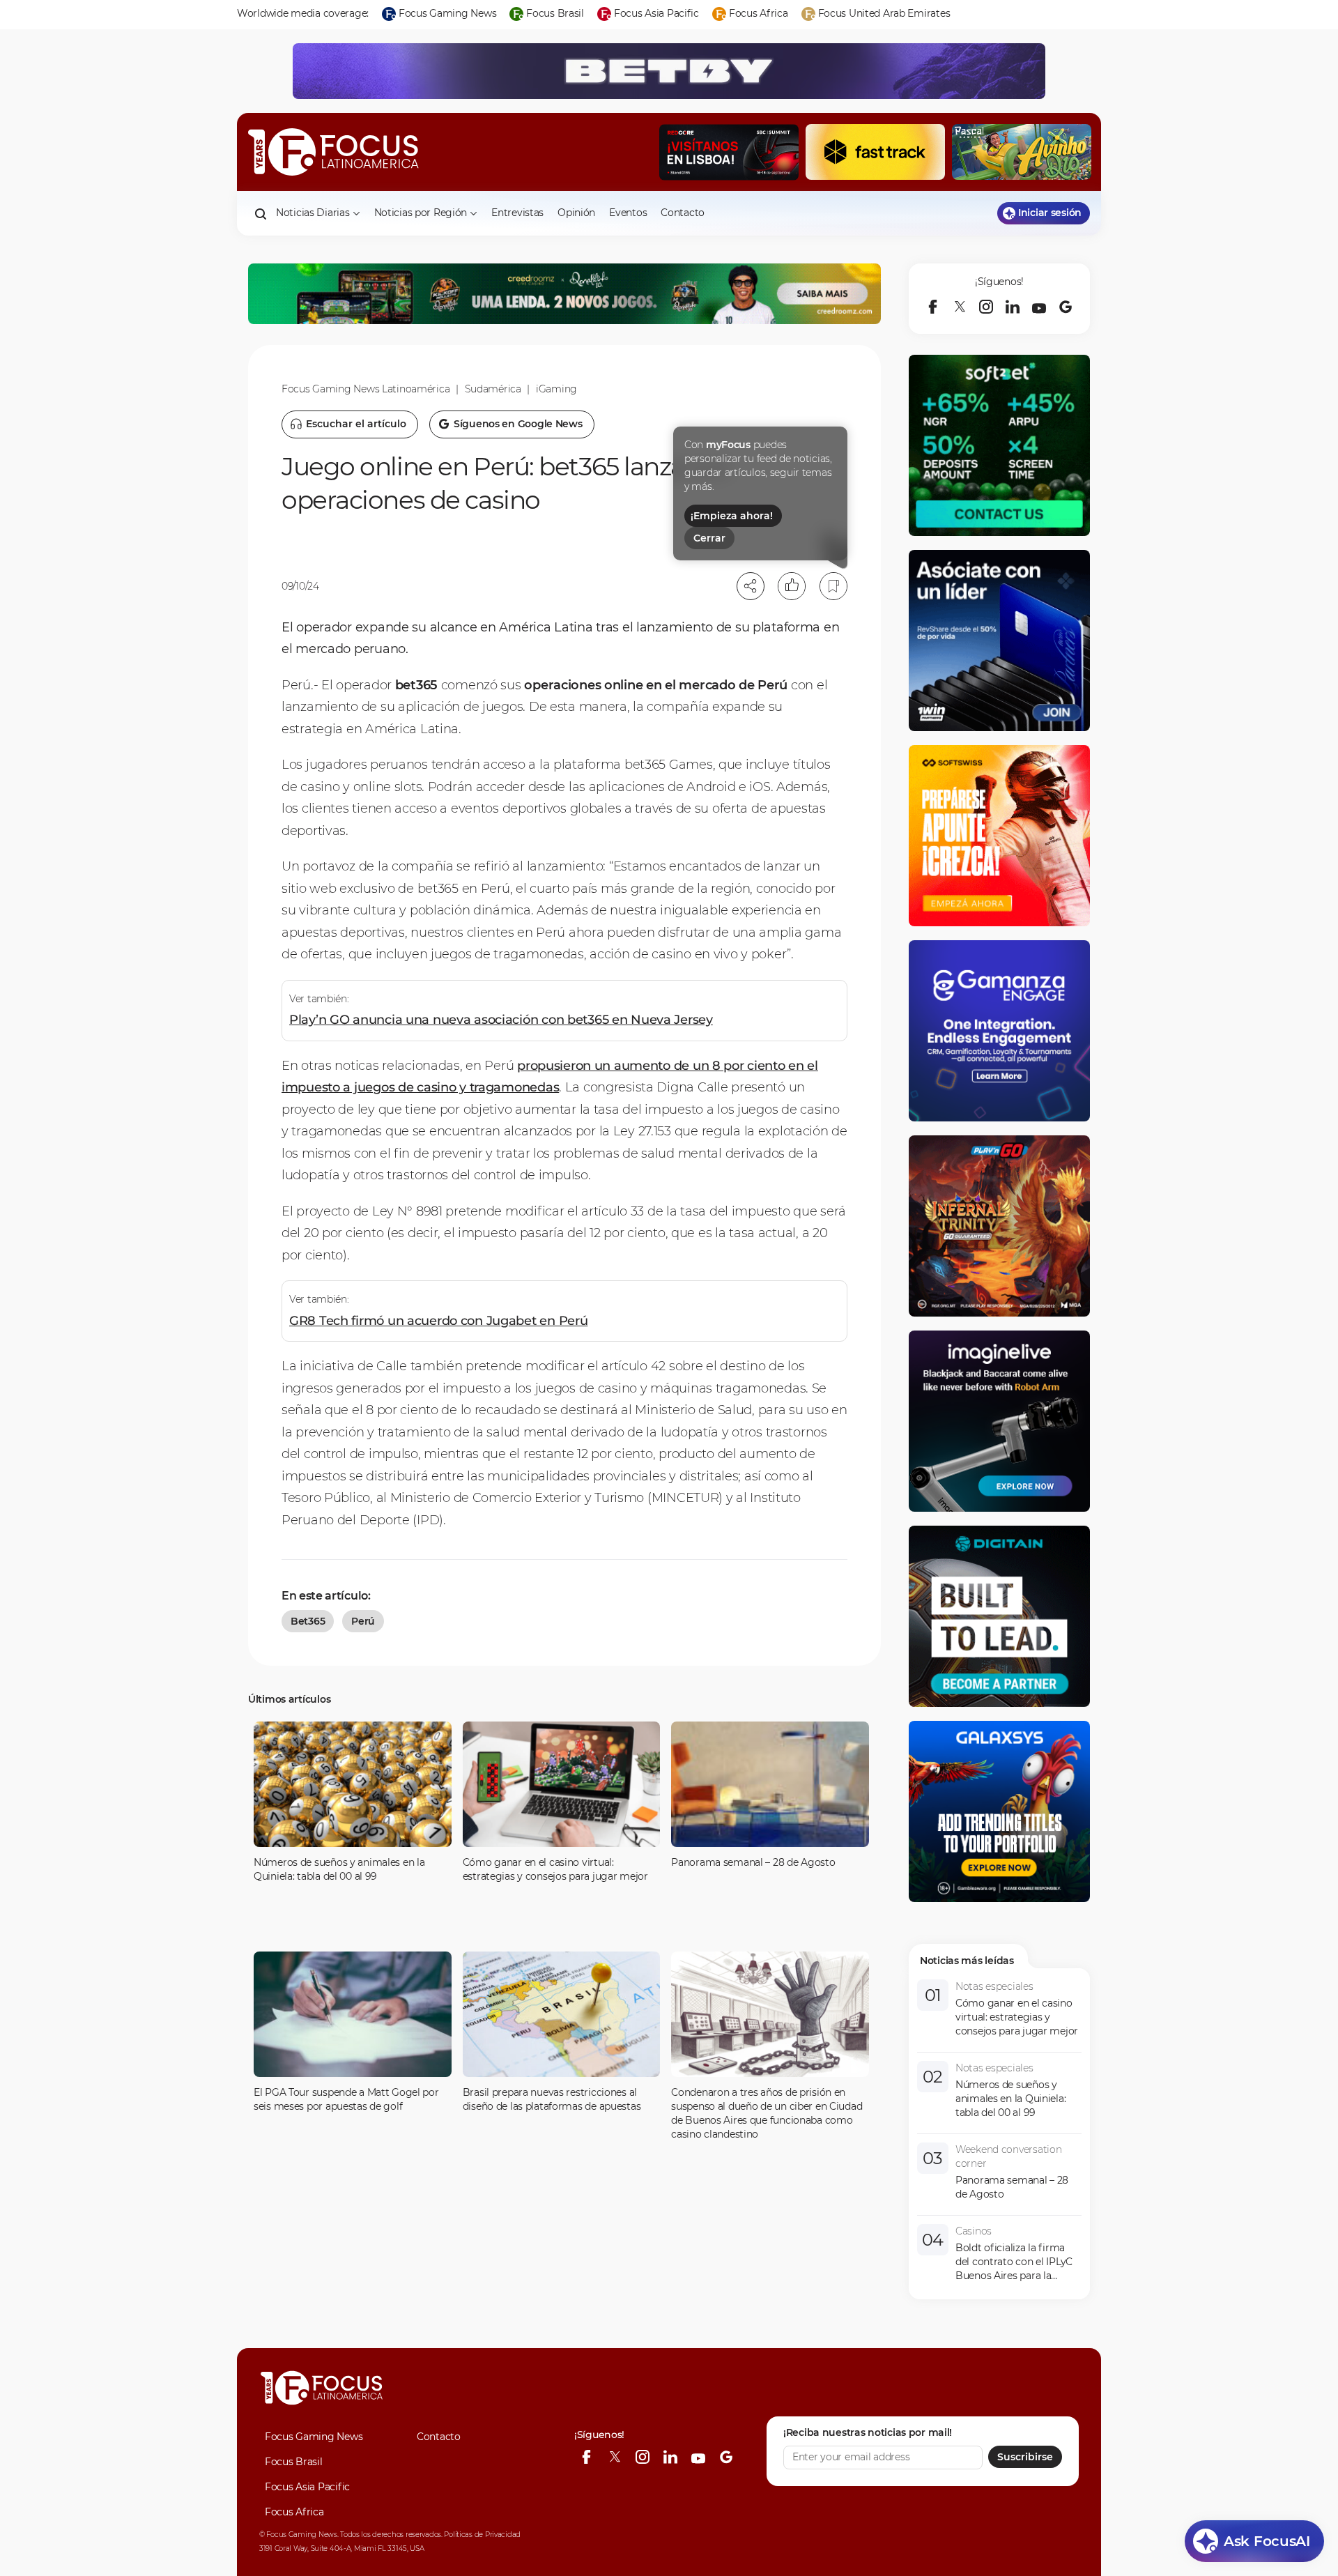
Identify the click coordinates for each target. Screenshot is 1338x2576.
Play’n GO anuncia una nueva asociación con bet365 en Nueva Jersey (501, 1020)
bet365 (308, 1621)
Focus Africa (294, 2512)
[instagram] (986, 307)
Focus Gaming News (314, 2437)
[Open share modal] (751, 586)
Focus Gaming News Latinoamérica (366, 389)
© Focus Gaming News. (299, 2535)
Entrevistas (517, 213)
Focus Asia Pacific (307, 2487)
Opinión (576, 213)
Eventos (628, 213)
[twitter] (960, 307)
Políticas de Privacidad (482, 2535)
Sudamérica (493, 389)
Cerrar (709, 538)
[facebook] (933, 307)
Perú (363, 1621)
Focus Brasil (294, 2462)
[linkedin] (1013, 307)
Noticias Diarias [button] (313, 213)
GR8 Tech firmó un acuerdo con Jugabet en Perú (438, 1321)
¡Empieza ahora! (732, 516)
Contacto (683, 213)
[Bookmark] (833, 586)
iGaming (556, 389)
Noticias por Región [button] (421, 213)
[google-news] (1066, 307)
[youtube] (1039, 307)
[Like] (792, 586)
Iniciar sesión (1050, 213)
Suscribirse (1025, 2457)
